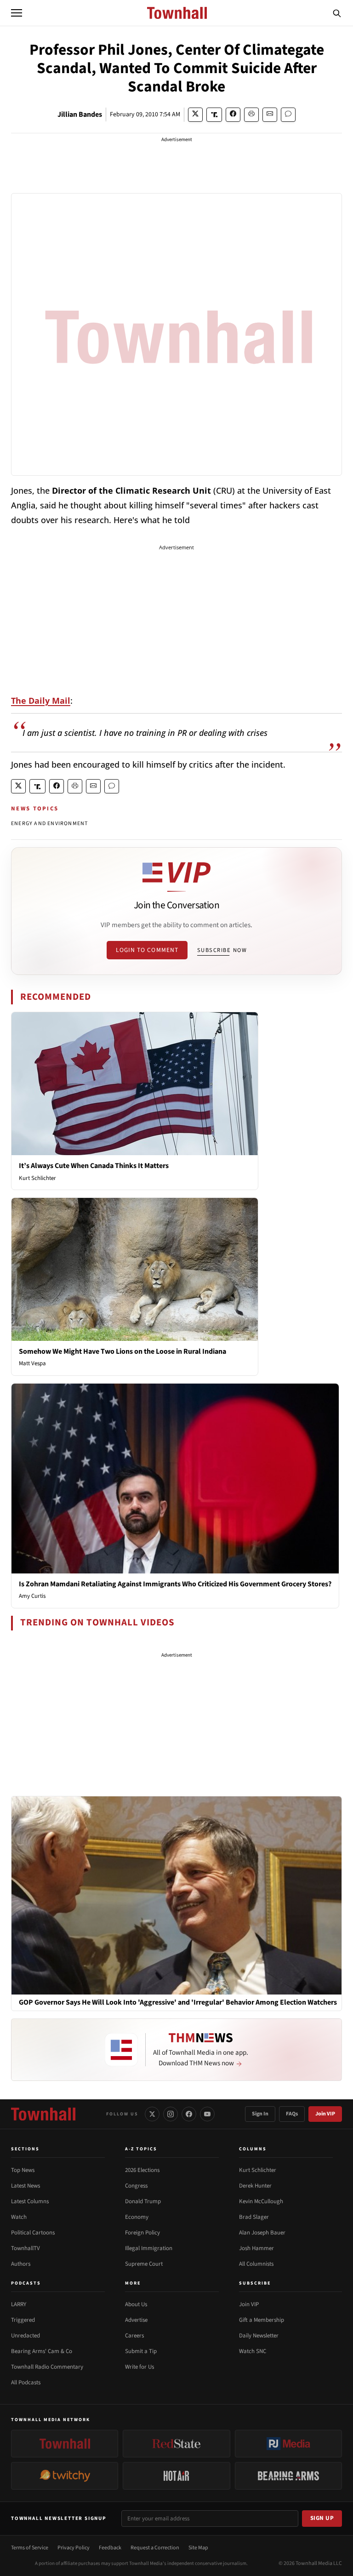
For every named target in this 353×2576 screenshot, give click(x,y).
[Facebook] (189, 2114)
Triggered (23, 2320)
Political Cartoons (33, 2233)
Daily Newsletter (259, 2336)
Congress (136, 2186)
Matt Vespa (32, 1363)
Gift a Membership (262, 2320)
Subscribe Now (222, 950)
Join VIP (325, 2114)
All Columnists (256, 2264)
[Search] (337, 13)
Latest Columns (30, 2201)
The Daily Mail (41, 701)
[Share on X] (195, 115)
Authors (21, 2264)
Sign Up (322, 2518)
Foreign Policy (142, 2233)
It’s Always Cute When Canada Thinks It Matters (94, 1166)
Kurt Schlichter (37, 1178)
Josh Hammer (256, 2248)
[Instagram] (171, 2114)
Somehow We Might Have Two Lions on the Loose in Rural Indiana (122, 1351)
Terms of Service (30, 2548)
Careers (134, 2336)
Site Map (198, 2548)
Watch (19, 2217)
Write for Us (139, 2367)
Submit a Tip (141, 2351)
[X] (152, 2114)
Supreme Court (144, 2264)
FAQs (292, 2114)
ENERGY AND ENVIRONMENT (49, 824)
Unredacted (26, 2336)
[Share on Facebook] (233, 115)
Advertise (136, 2320)
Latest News (26, 2186)
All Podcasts (26, 2382)
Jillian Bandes (80, 114)
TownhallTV (26, 2248)
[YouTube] (207, 2114)
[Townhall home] (43, 2114)
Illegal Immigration (149, 2248)
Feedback (110, 2548)
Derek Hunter (255, 2186)
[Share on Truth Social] (214, 115)
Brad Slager (254, 2217)
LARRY (19, 2304)
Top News (23, 2170)
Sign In (260, 2114)
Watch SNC (253, 2351)
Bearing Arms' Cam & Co (42, 2351)
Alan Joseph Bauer (262, 2233)
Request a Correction (155, 2548)
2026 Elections (142, 2170)
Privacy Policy (74, 2548)
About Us (136, 2304)
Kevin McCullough (261, 2201)
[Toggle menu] (17, 13)
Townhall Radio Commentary (47, 2367)
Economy (137, 2217)
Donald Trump (143, 2201)
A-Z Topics (141, 2149)
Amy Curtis (32, 1596)
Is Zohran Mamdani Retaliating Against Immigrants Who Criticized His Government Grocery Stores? (175, 1584)
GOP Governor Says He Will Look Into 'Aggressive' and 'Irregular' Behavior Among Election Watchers (178, 2003)
